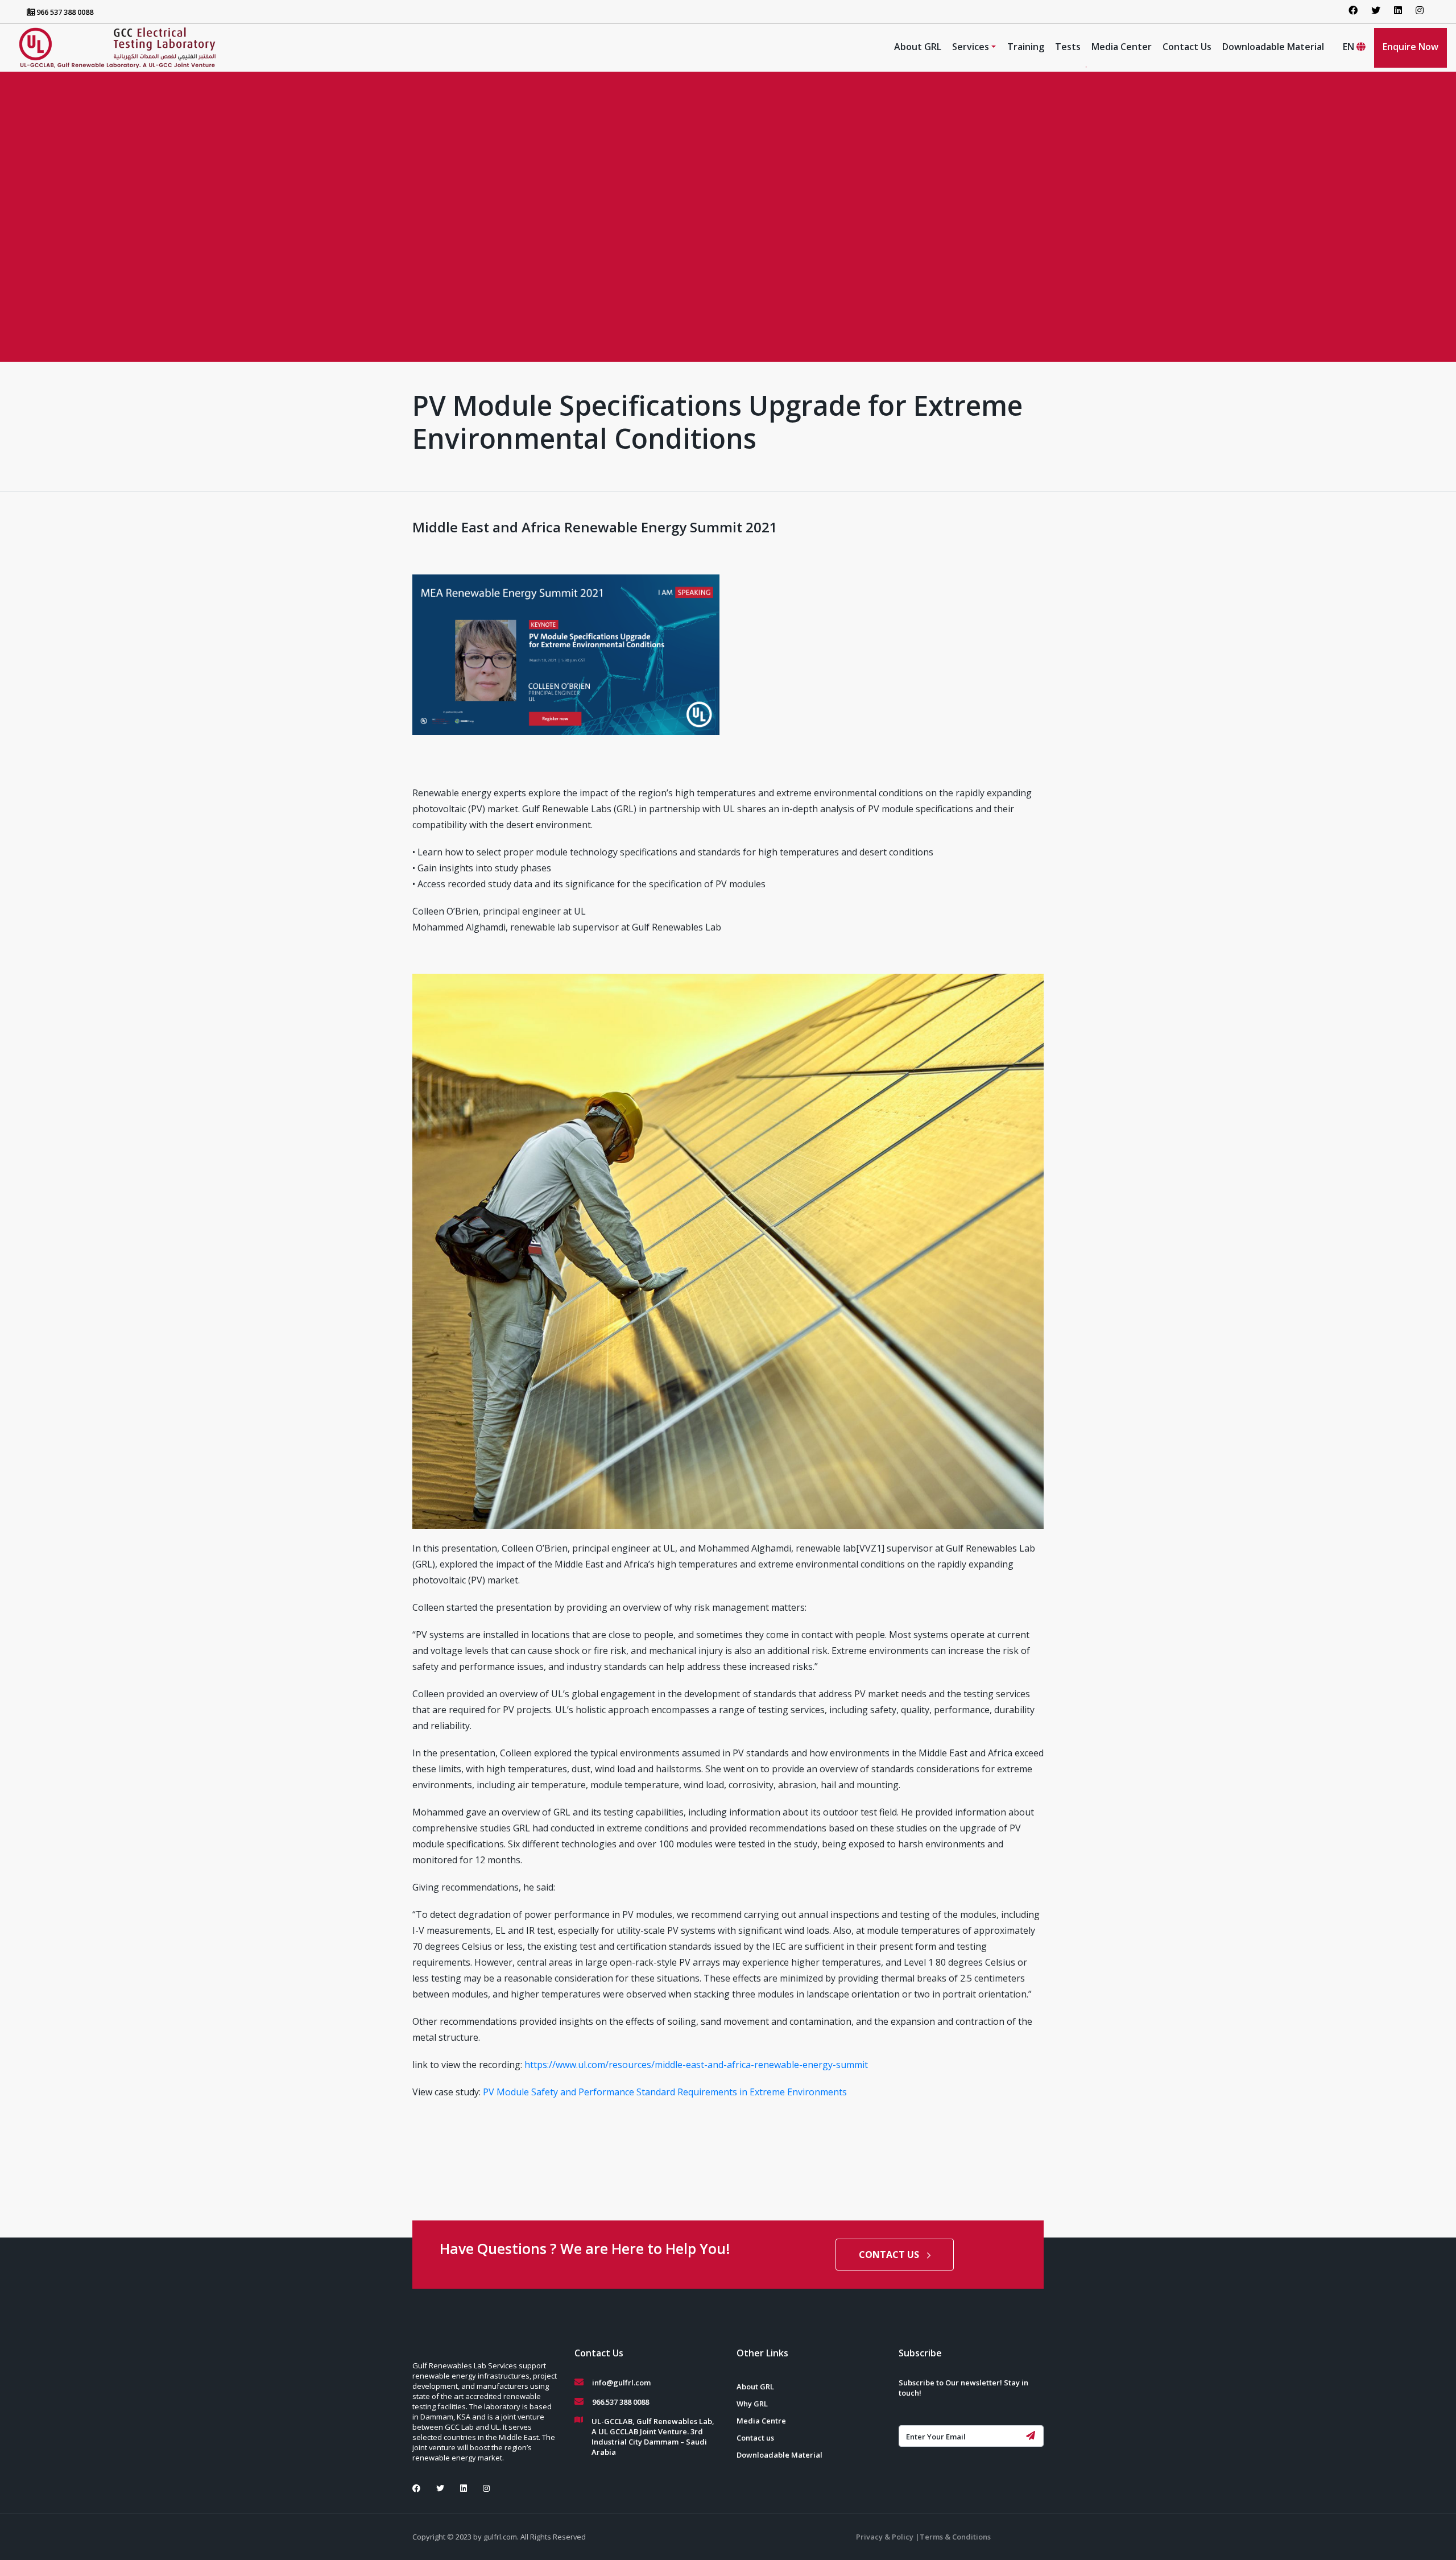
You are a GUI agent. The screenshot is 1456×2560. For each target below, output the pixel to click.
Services (971, 47)
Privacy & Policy (886, 2537)
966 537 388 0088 (64, 12)
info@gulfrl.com (621, 2383)
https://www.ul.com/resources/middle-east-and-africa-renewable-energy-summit (696, 2065)
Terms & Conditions (955, 2537)
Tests (1068, 47)
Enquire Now (1410, 47)
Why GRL (752, 2404)
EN (1350, 47)
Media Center (1122, 47)
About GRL (918, 47)
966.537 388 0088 (621, 2402)
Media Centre (761, 2421)
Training (1026, 47)
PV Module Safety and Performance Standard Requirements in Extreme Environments (665, 2092)
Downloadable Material (1273, 47)
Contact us (755, 2438)
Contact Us (1187, 47)
